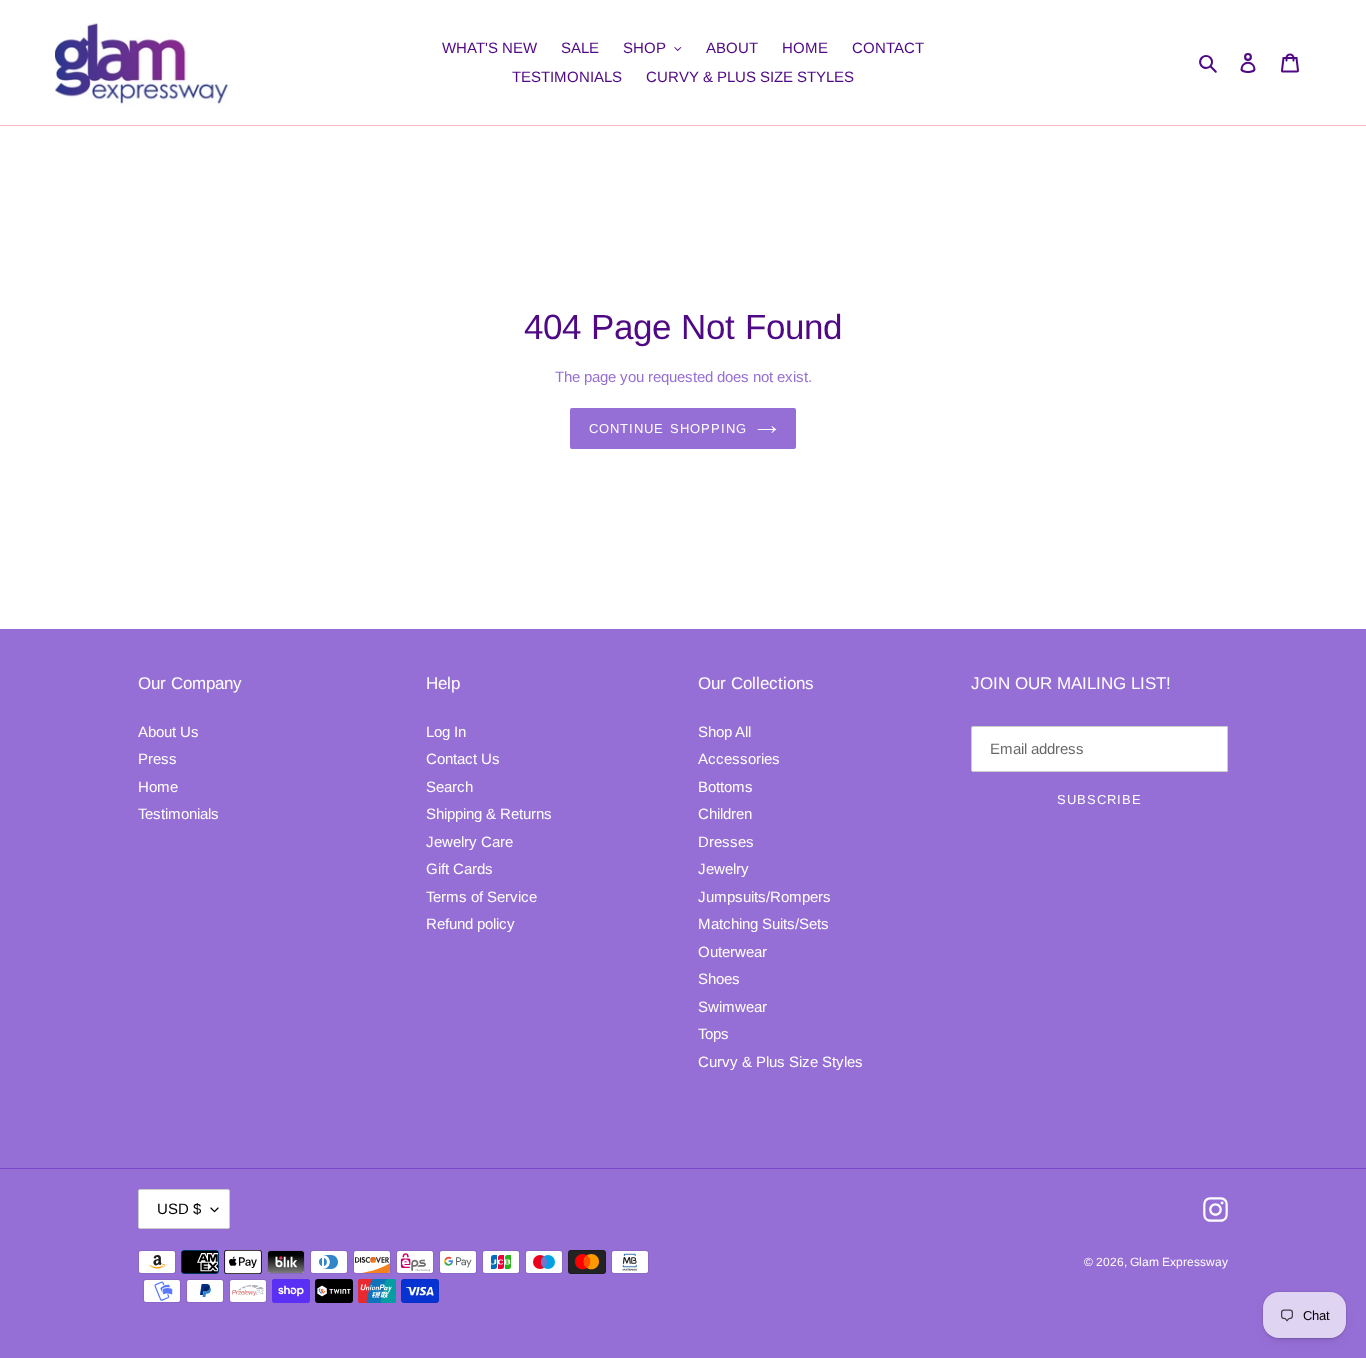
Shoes (719, 978)
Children (725, 813)
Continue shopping (668, 428)
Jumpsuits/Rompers (764, 896)
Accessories (739, 758)
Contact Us (463, 758)
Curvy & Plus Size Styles (780, 1061)
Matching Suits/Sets (763, 923)
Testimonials (178, 813)
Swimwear (732, 1006)
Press (157, 758)
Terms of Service (481, 896)
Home (158, 786)
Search (449, 786)
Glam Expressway (1179, 1262)
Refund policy (470, 923)
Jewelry (723, 868)
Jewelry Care (469, 841)
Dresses (726, 841)
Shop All (724, 731)
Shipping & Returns (489, 813)
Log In (446, 731)
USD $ (179, 1208)
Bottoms (725, 786)
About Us (168, 731)
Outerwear (732, 951)
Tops (713, 1033)
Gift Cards (459, 868)
